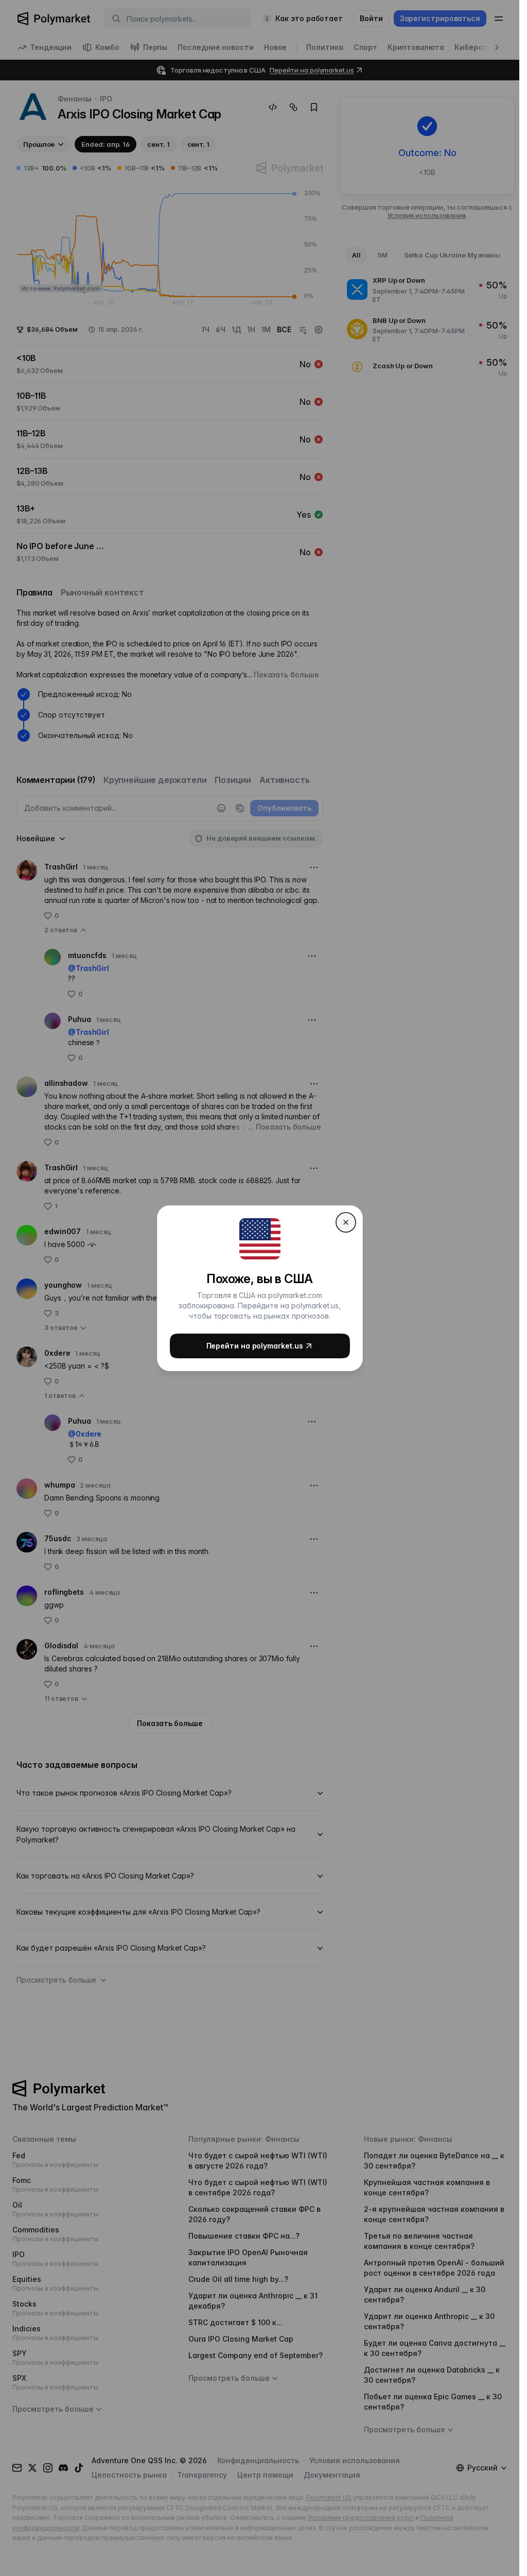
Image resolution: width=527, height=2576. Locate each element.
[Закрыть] (346, 1222)
